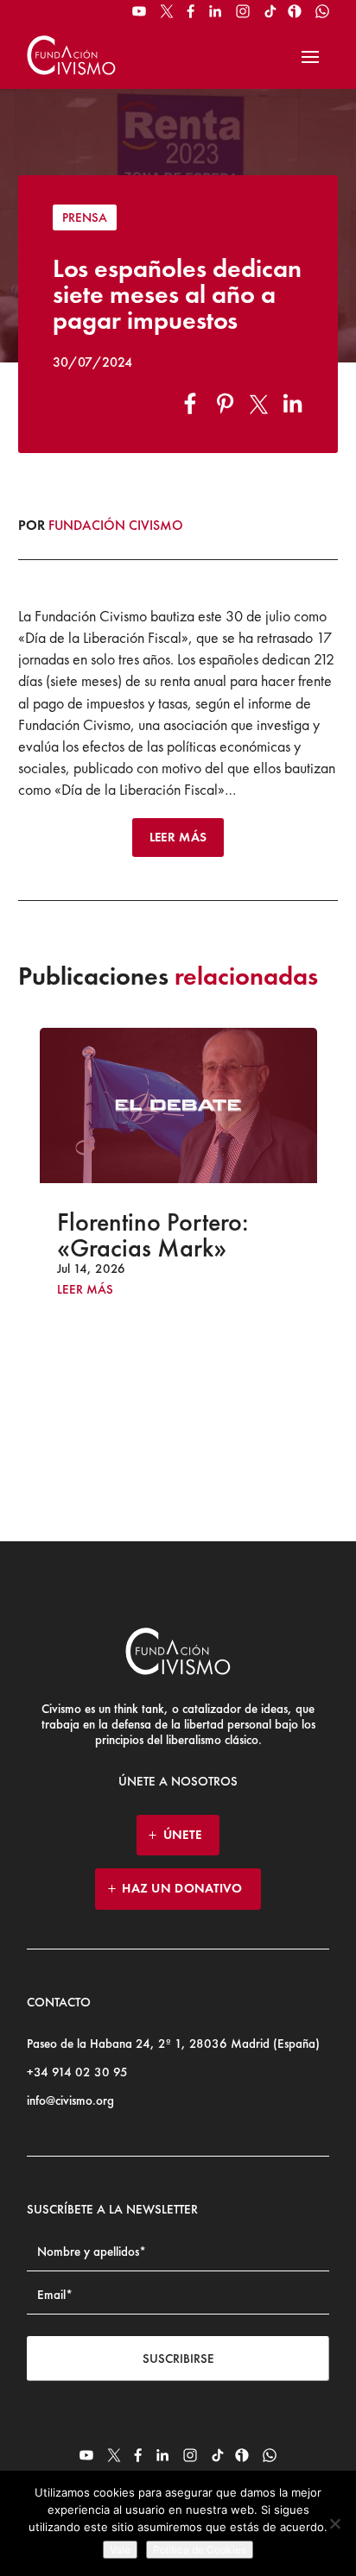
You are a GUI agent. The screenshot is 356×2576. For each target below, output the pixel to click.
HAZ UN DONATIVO (182, 1888)
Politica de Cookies (200, 2550)
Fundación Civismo (116, 525)
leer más (85, 1290)
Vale (120, 2550)
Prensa (85, 217)
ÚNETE (183, 1835)
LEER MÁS (178, 837)
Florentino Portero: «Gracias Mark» (153, 1235)
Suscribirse (178, 2359)
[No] (334, 2523)
